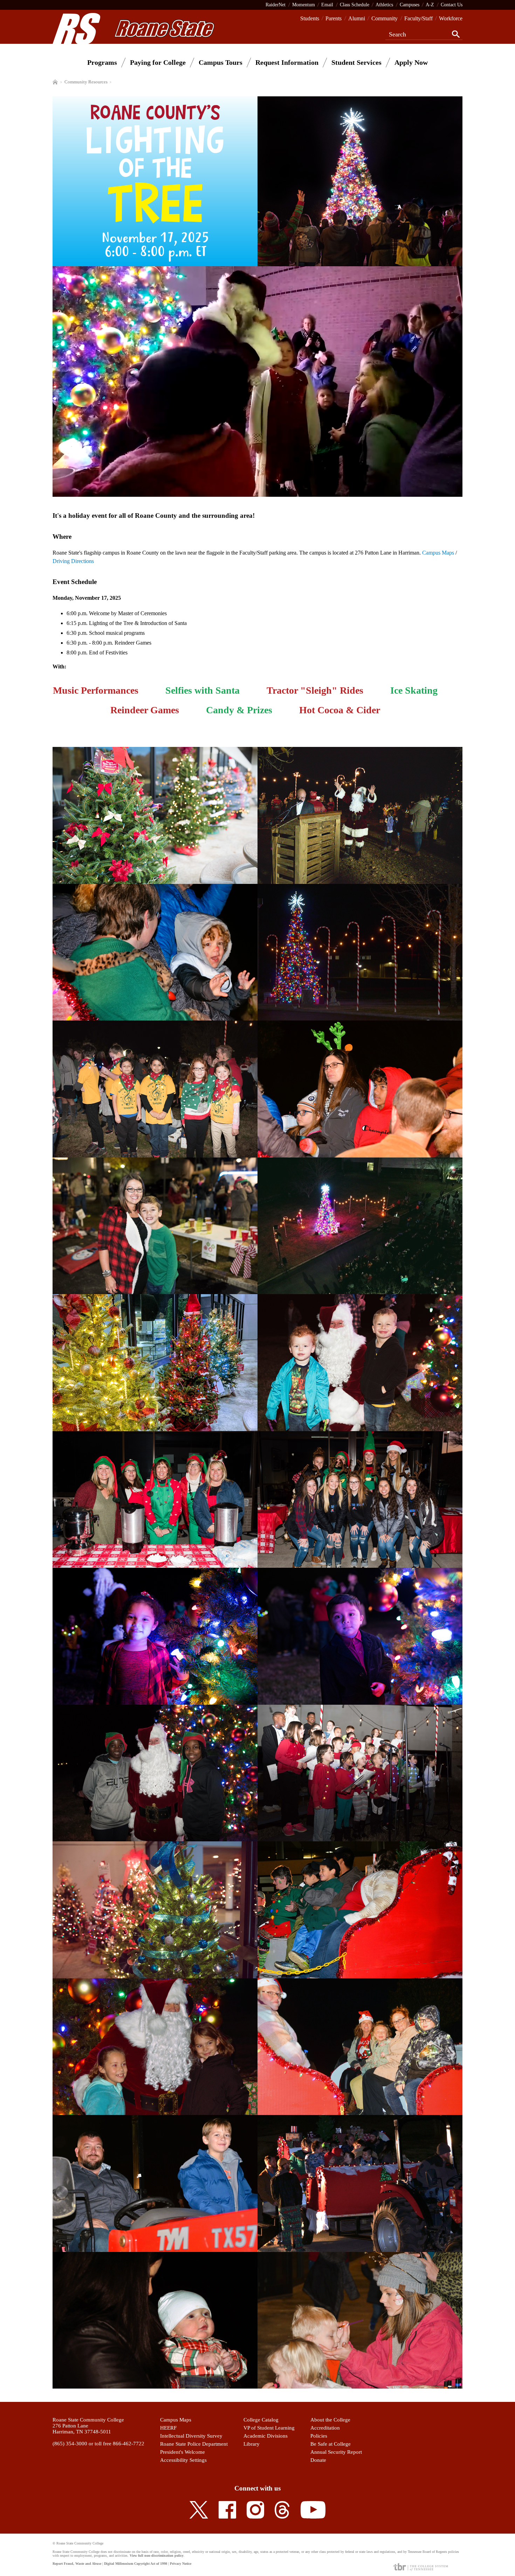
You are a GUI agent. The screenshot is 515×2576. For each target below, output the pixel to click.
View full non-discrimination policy (157, 2556)
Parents (334, 18)
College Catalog (261, 2420)
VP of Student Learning (269, 2428)
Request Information (287, 62)
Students (310, 18)
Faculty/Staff (418, 18)
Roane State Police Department (194, 2444)
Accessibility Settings (183, 2460)
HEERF (168, 2428)
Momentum (304, 5)
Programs (102, 62)
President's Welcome (183, 2452)
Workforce (451, 18)
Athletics (384, 5)
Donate (318, 2460)
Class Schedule (355, 5)
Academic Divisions (266, 2436)
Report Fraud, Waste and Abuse (77, 2564)
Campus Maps (438, 553)
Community (384, 18)
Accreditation (325, 2428)
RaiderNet (276, 5)
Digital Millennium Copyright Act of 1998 (136, 2564)
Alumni (357, 18)
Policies (319, 2436)
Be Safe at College (331, 2444)
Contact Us (452, 5)
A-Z (430, 5)
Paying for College (158, 62)
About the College (330, 2420)
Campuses (410, 5)
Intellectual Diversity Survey (191, 2436)
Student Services (356, 62)
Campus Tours (221, 62)
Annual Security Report (336, 2452)
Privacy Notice (181, 2564)
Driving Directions (73, 561)
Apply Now (411, 62)
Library (252, 2444)
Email (327, 5)
